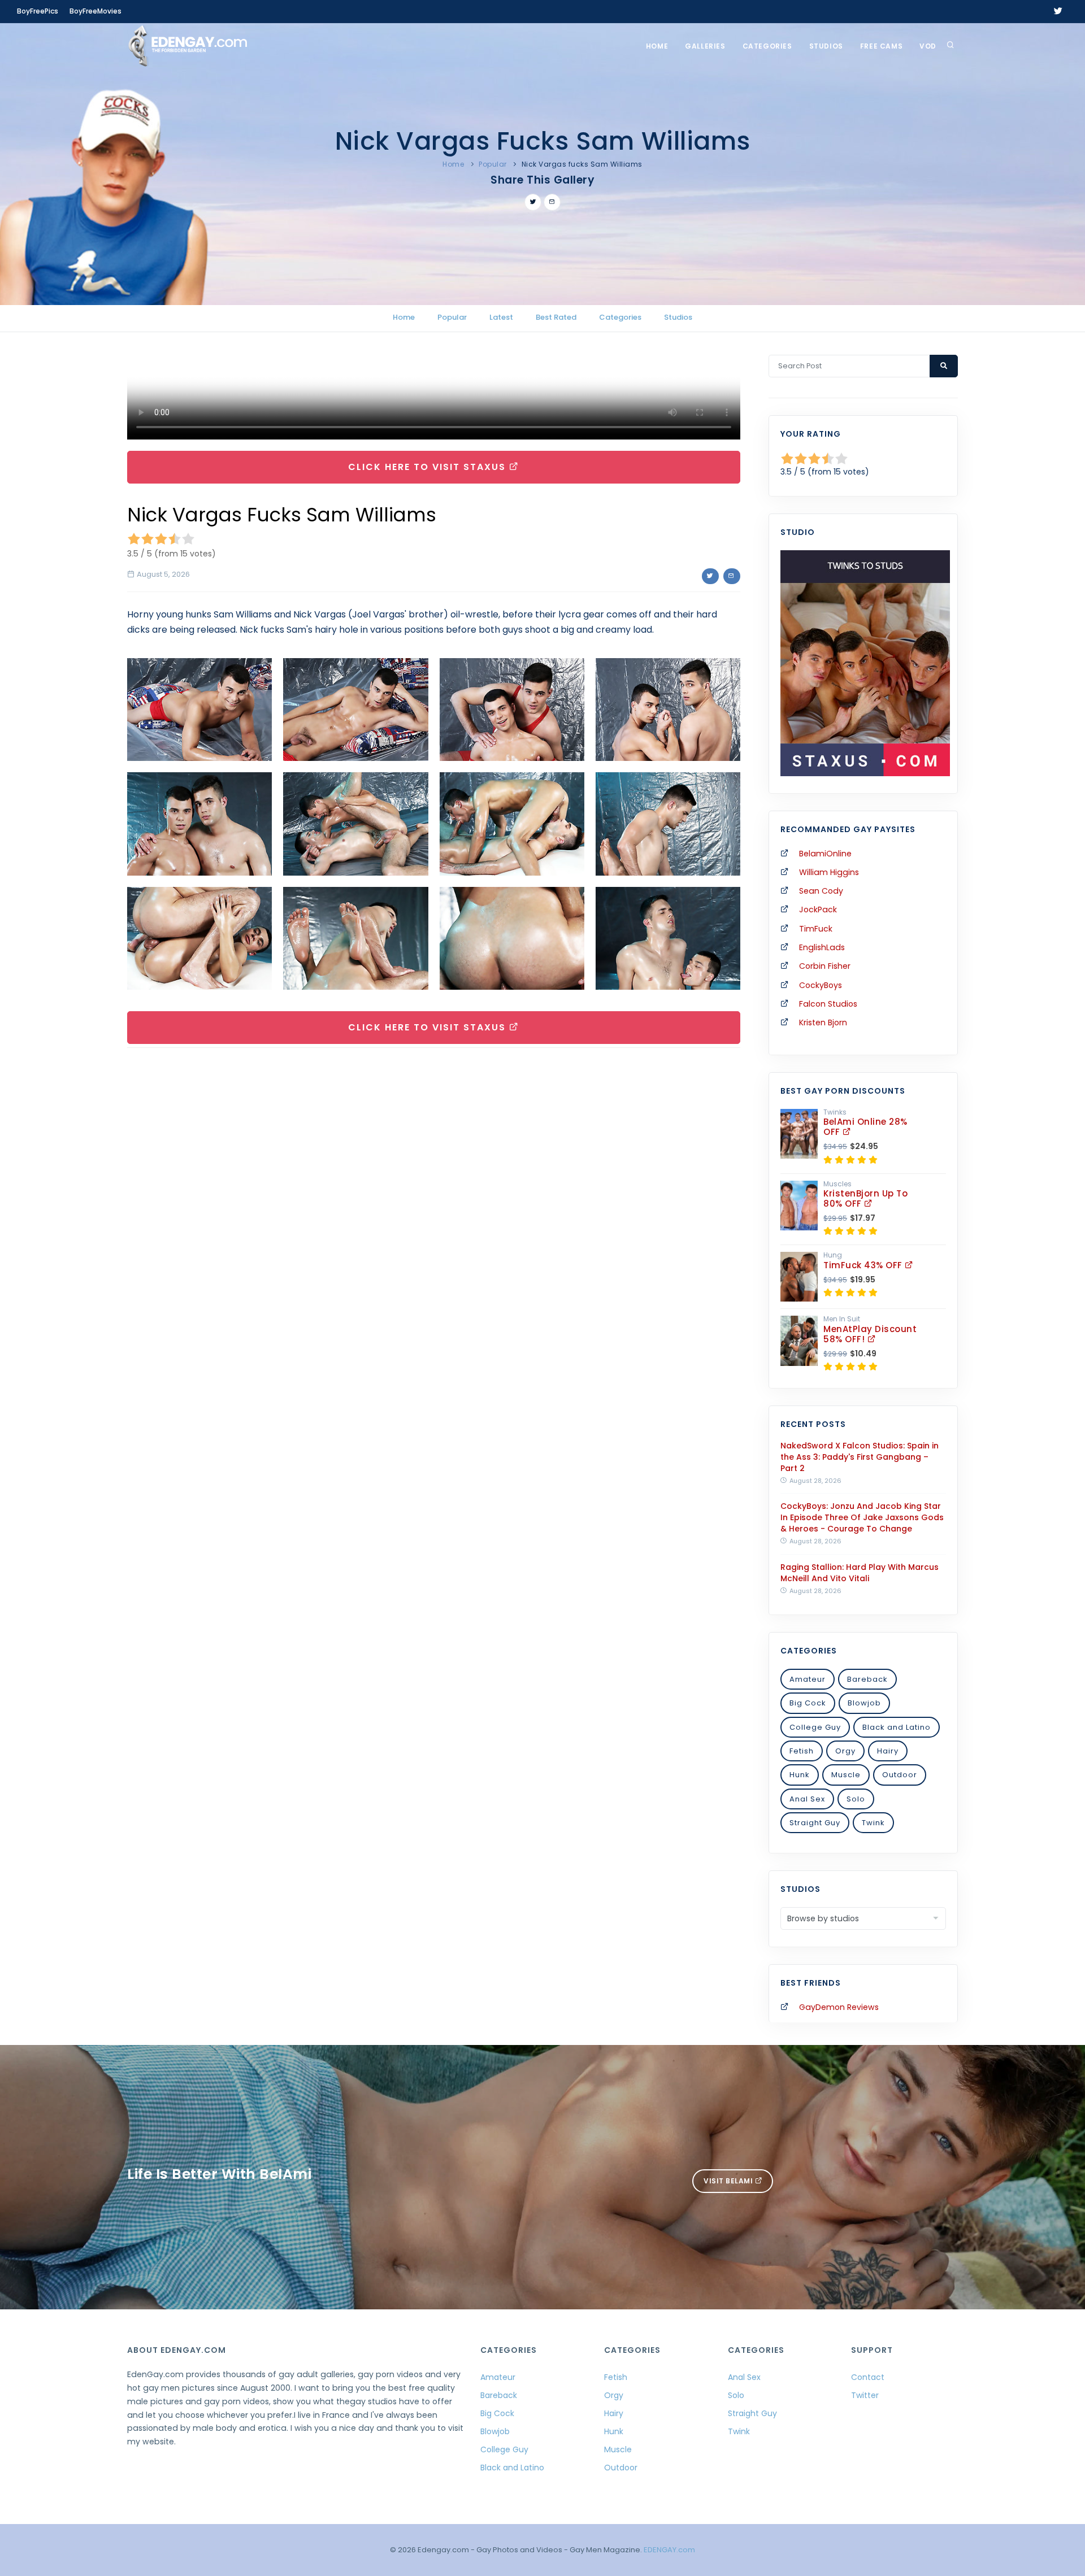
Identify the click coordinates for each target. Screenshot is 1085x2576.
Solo (856, 1799)
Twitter (865, 2395)
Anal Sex (807, 1799)
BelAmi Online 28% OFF (865, 1127)
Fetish (802, 1751)
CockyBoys (821, 985)
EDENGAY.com (669, 2550)
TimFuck (816, 929)
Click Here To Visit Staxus (429, 467)
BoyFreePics (38, 11)
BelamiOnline (825, 854)
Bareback (867, 1679)
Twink (873, 1823)
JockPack (818, 910)
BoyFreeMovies (96, 11)
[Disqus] (434, 1212)
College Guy (815, 1727)
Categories (767, 46)
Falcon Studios (828, 1004)
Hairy (888, 1751)
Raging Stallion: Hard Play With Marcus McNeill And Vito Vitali (860, 1573)
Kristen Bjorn (823, 1022)
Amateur (808, 1679)
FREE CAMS (881, 46)
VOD (928, 46)
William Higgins (829, 872)
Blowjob (864, 1703)
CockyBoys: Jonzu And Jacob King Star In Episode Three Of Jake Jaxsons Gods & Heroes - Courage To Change (862, 1517)
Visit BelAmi (729, 2181)
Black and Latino (897, 1727)
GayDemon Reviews (839, 2007)
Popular (493, 164)
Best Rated (556, 317)
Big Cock (808, 1703)
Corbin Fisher (825, 966)
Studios (826, 46)
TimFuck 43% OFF (864, 1265)
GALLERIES (705, 46)
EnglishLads (822, 947)
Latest (501, 317)
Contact (868, 2377)
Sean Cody (821, 891)
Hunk (800, 1775)
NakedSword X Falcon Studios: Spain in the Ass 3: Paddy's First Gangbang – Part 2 (860, 1457)
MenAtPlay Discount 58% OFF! (870, 1334)
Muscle (846, 1775)
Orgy (845, 1751)
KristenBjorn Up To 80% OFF (865, 1198)
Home (657, 46)
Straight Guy (815, 1823)
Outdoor (900, 1775)
